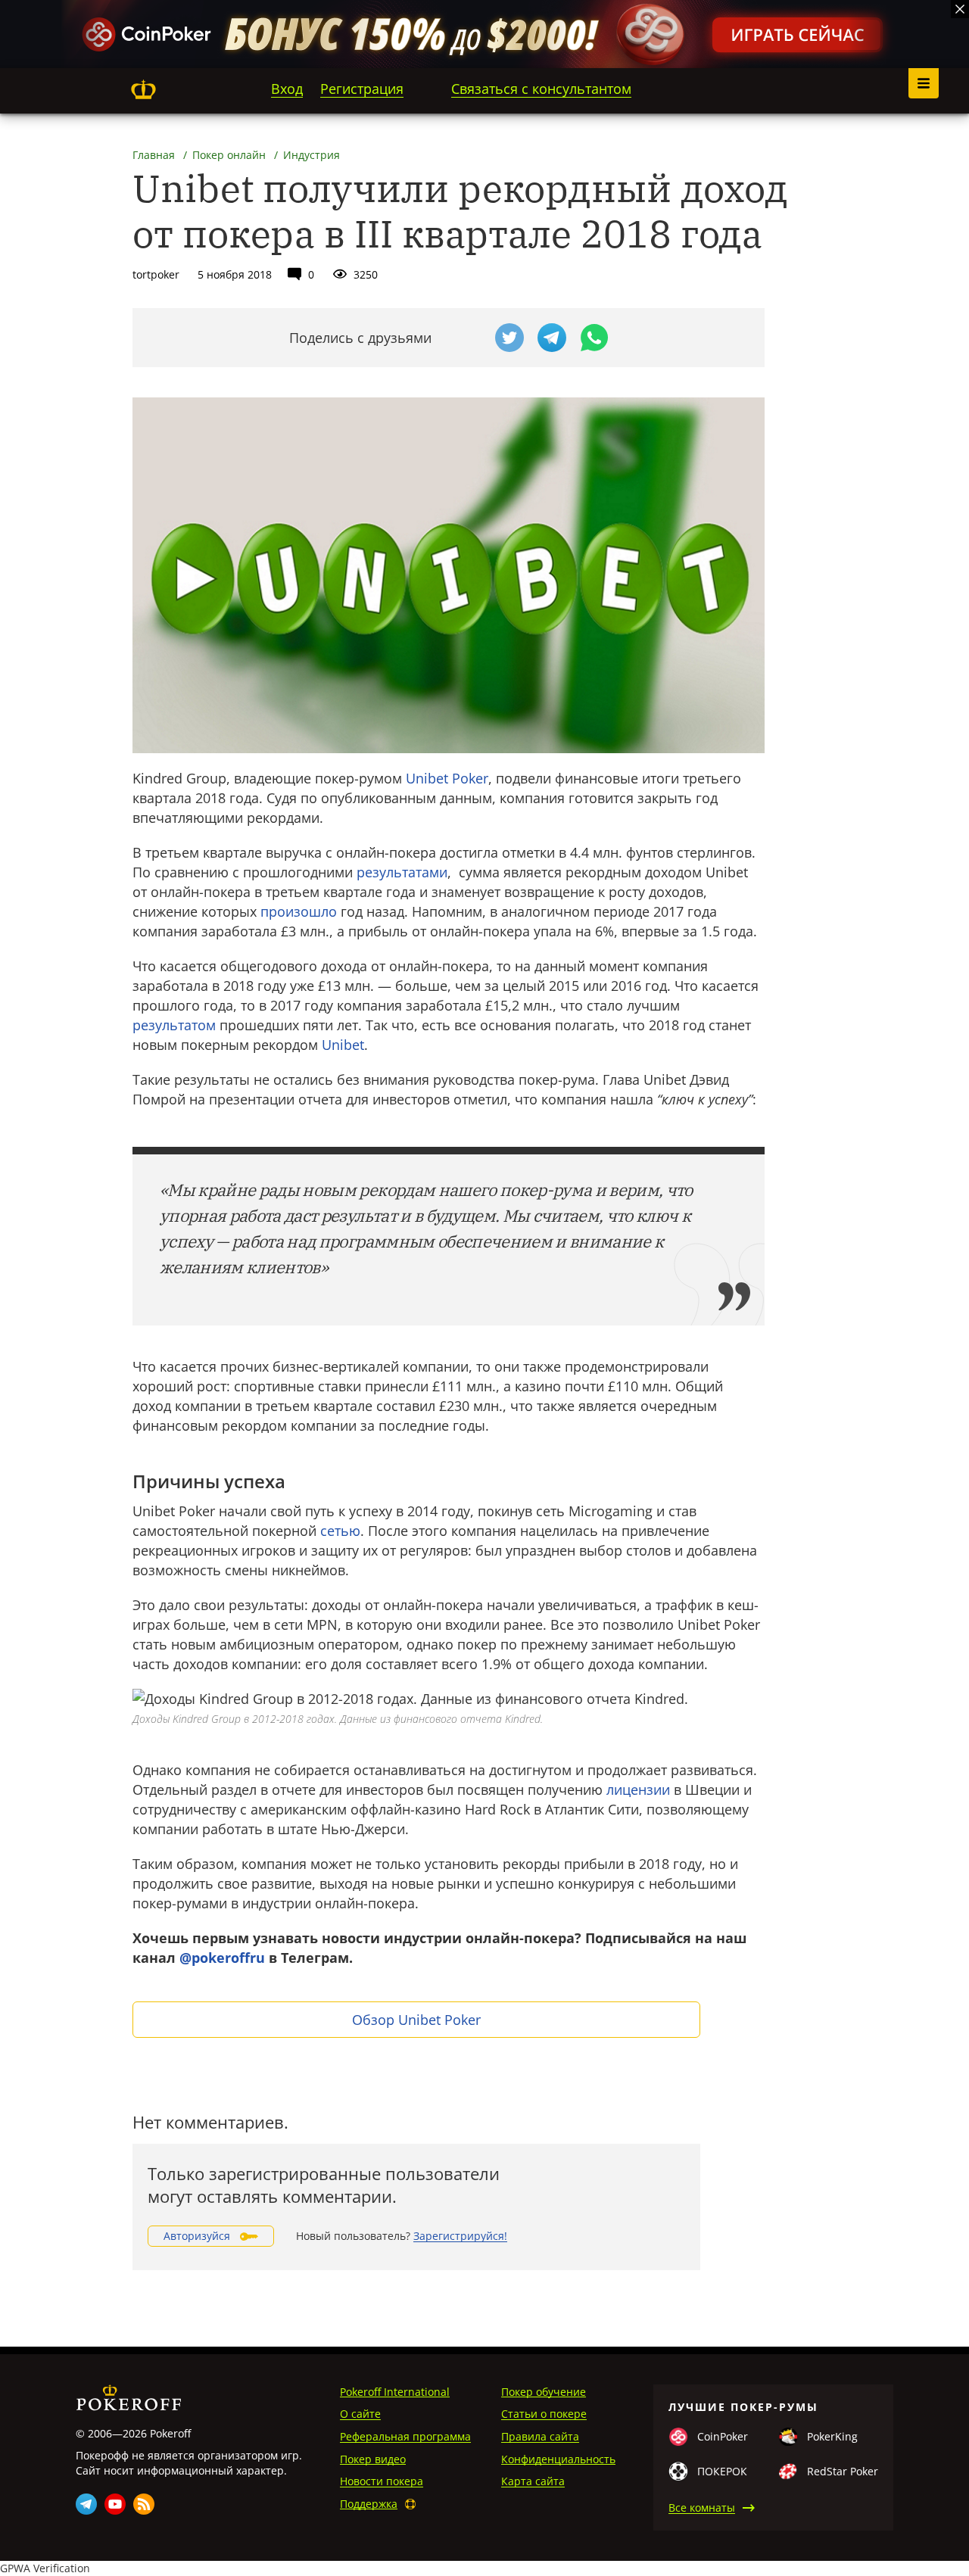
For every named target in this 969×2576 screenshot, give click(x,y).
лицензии (638, 1789)
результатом (174, 1025)
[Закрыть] (960, 9)
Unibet (343, 1045)
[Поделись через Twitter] (509, 338)
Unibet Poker (447, 778)
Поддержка (369, 2504)
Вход (287, 89)
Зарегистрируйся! (460, 2236)
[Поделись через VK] (467, 338)
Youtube (115, 2504)
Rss (144, 2504)
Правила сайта (540, 2436)
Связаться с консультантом (541, 89)
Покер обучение (544, 2392)
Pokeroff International (395, 2392)
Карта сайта (533, 2481)
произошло (299, 911)
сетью (340, 1531)
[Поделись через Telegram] (552, 338)
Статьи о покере (544, 2414)
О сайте (360, 2414)
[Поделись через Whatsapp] (594, 338)
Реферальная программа (405, 2436)
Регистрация (362, 89)
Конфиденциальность (558, 2459)
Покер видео (373, 2459)
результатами (402, 872)
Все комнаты (702, 2507)
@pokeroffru (222, 1958)
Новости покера (382, 2481)
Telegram (86, 2504)
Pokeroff (143, 89)
